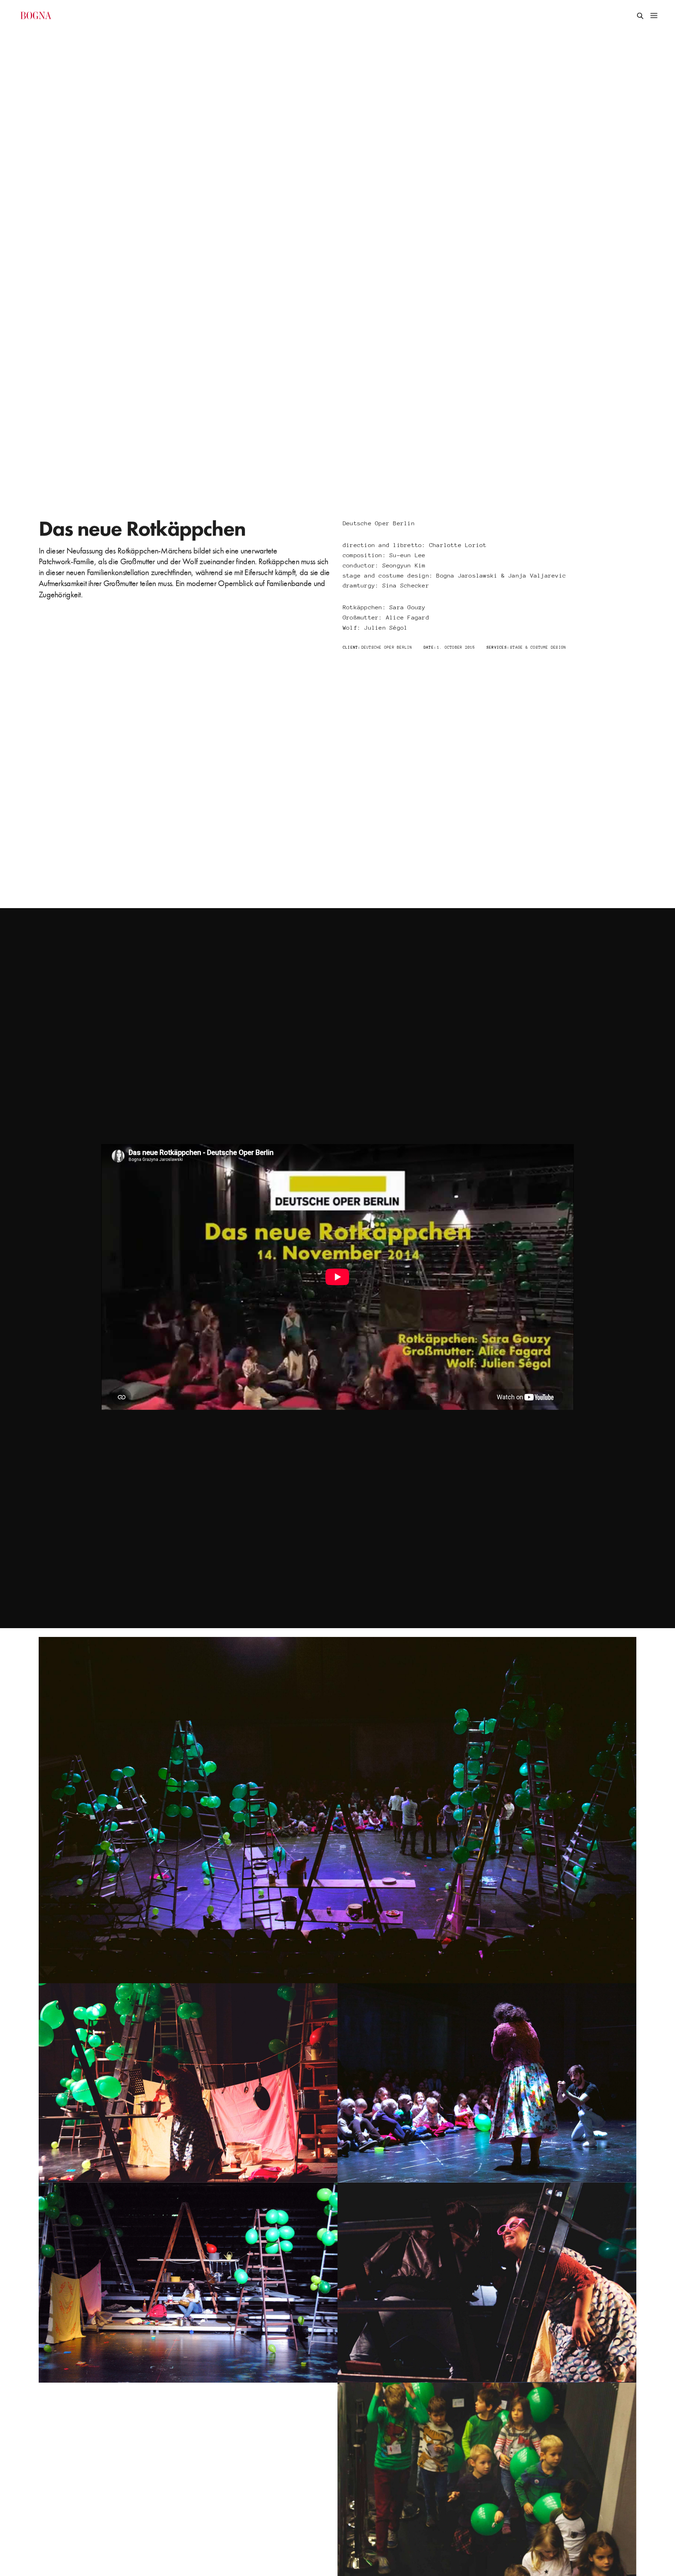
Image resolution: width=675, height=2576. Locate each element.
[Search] (640, 15)
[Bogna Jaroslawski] (36, 15)
